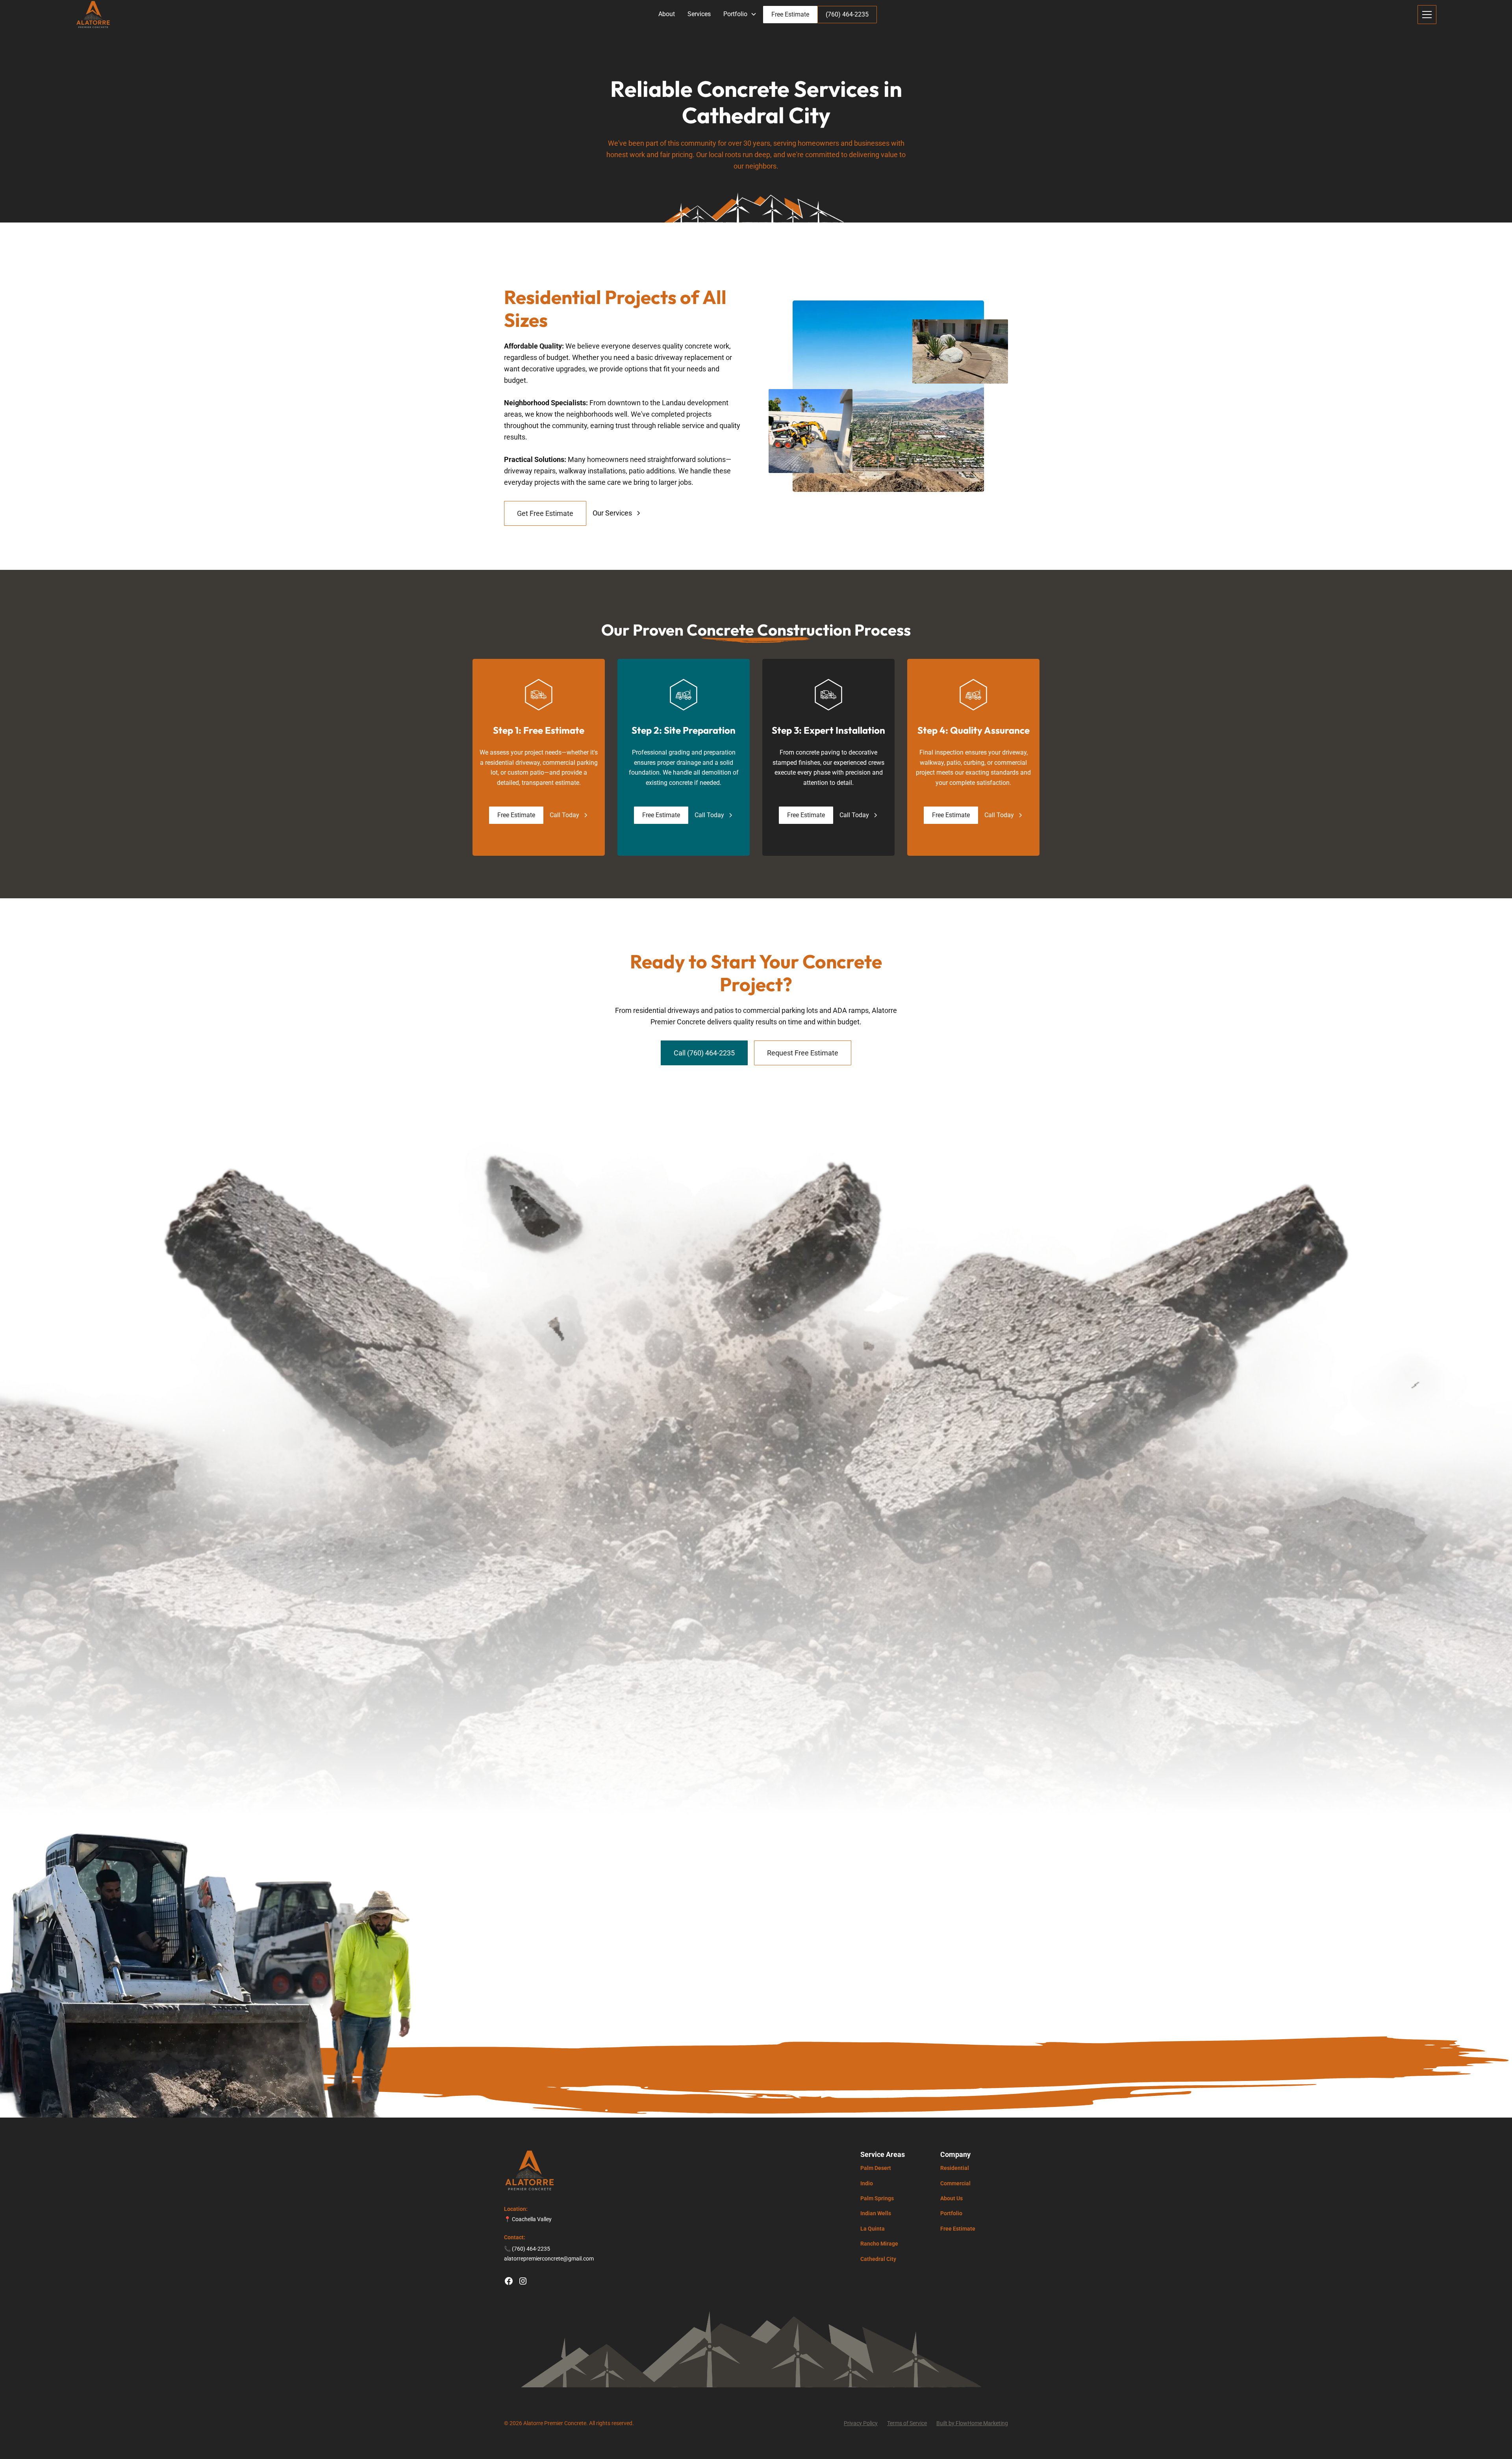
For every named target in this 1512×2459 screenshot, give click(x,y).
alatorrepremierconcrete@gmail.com (549, 2259)
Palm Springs (877, 2198)
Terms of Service (907, 2423)
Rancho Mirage (879, 2244)
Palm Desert (876, 2168)
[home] (93, 15)
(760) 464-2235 (847, 14)
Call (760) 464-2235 (704, 1053)
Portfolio (951, 2213)
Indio (867, 2183)
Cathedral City (878, 2259)
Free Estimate (790, 14)
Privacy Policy (861, 2423)
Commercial (955, 2183)
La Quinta (873, 2229)
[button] (740, 14)
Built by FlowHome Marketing (972, 2423)
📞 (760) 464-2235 (527, 2249)
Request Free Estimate (803, 1053)
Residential (955, 2168)
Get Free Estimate (545, 513)
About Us (951, 2198)
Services (699, 14)
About (667, 14)
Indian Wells (876, 2213)
